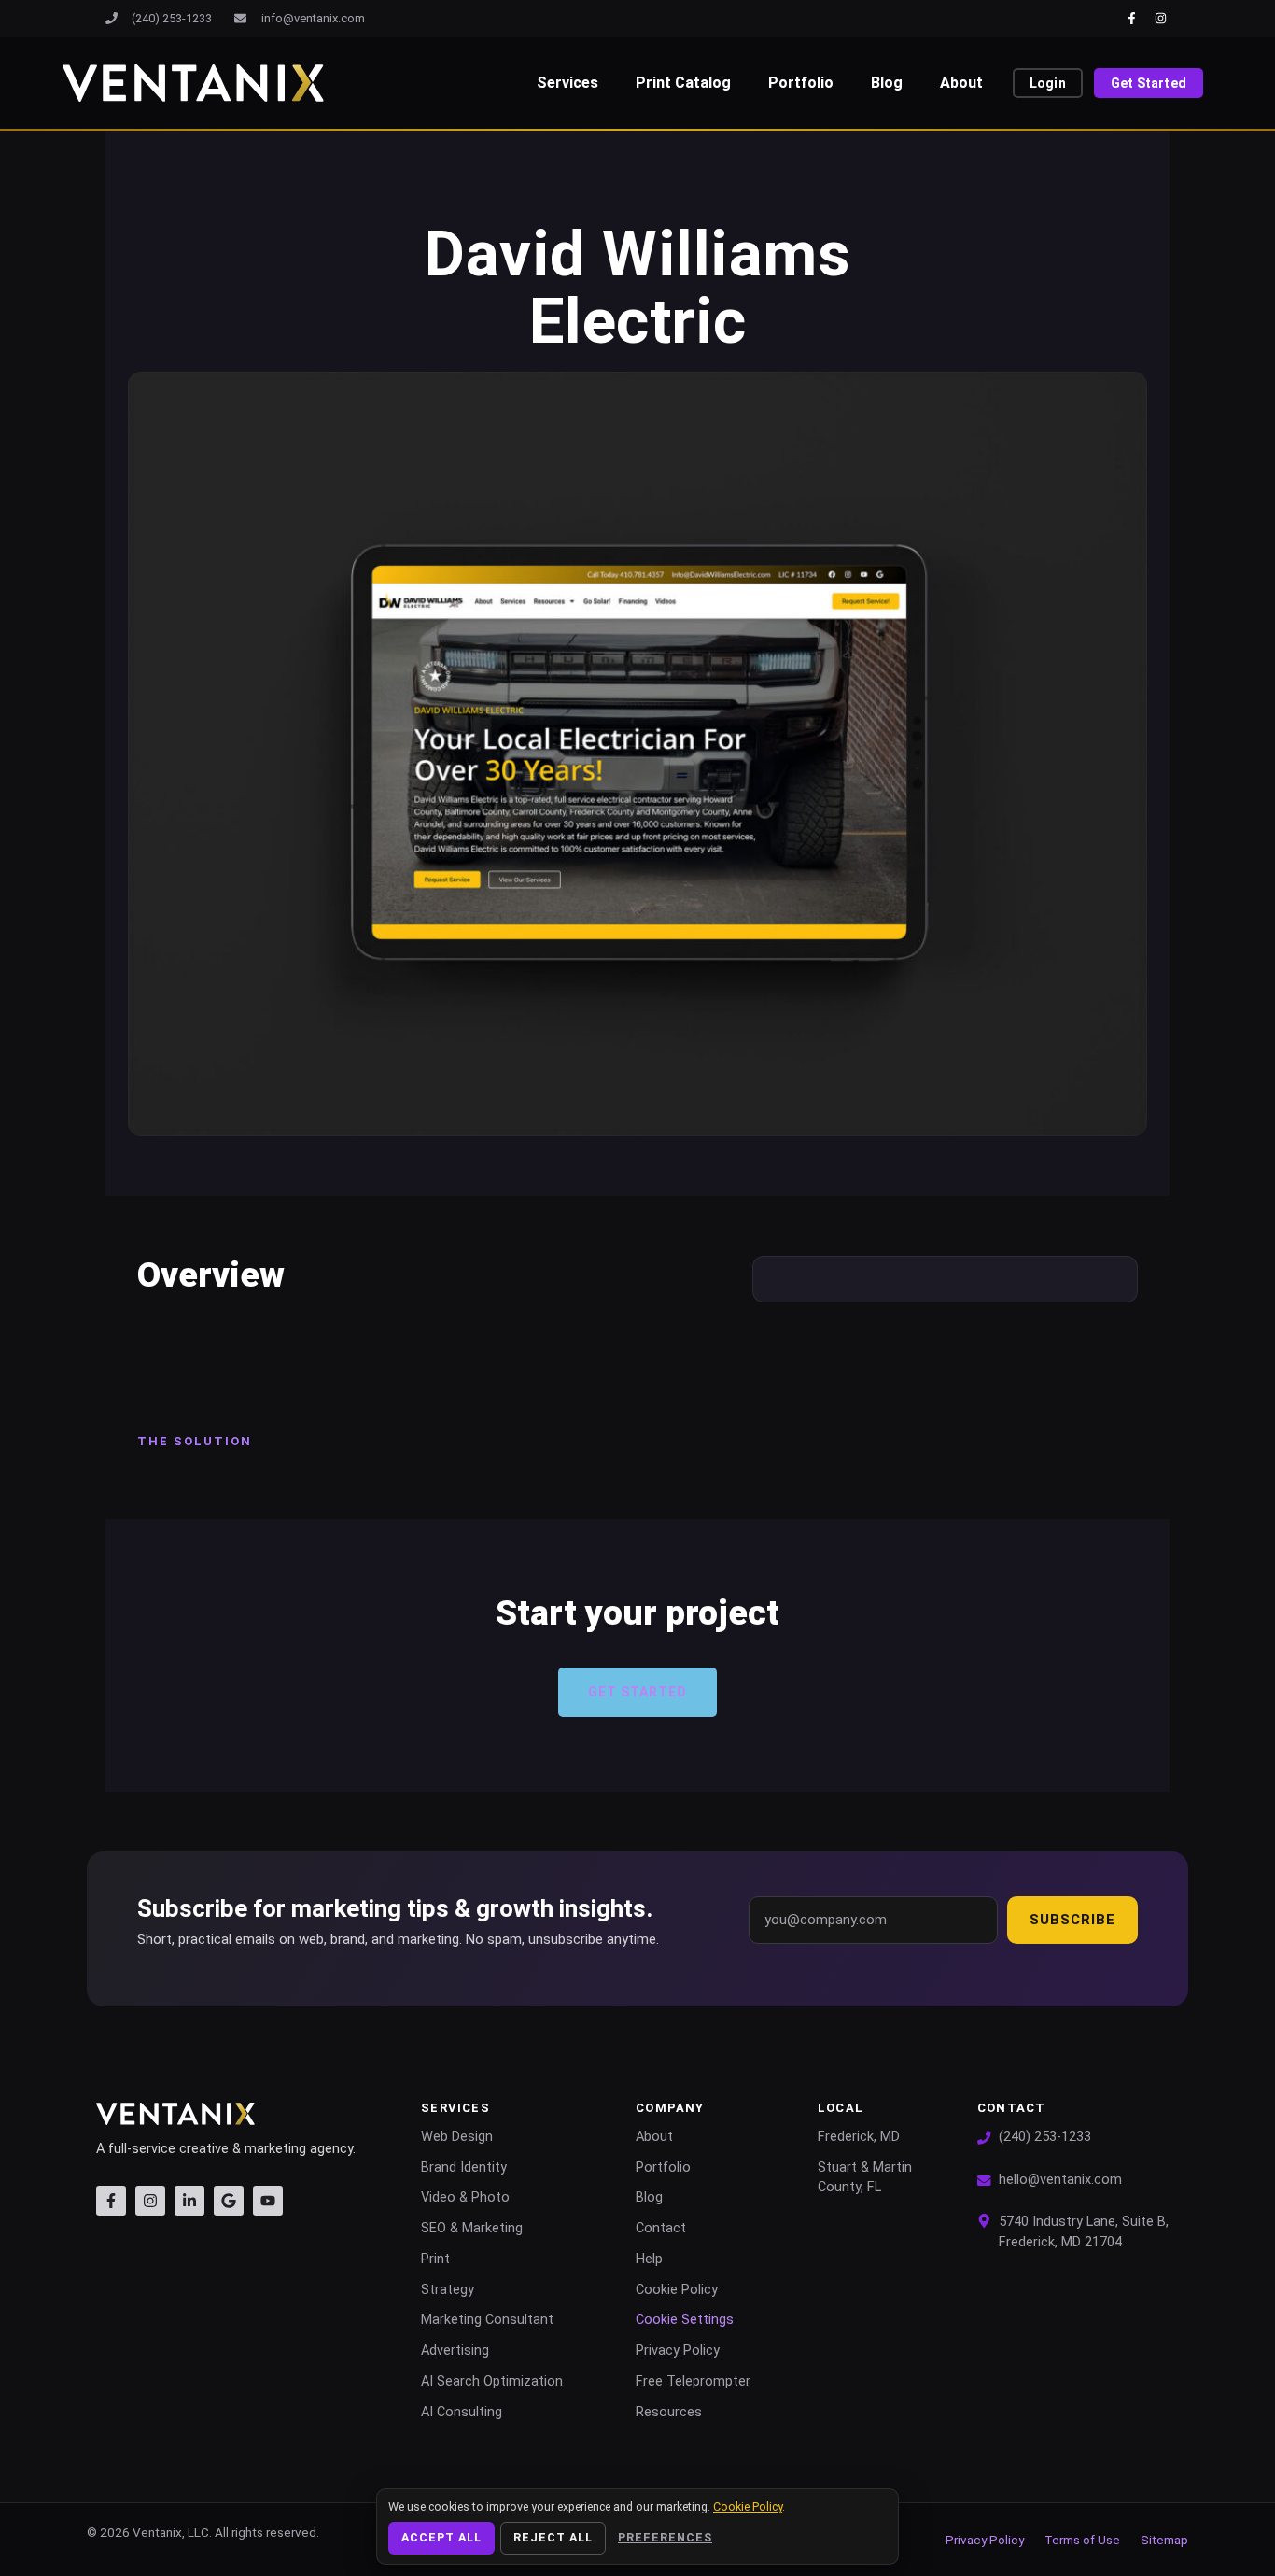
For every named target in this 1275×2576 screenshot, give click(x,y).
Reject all (553, 2537)
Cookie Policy (748, 2506)
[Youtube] (268, 2201)
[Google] (229, 2201)
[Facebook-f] (1132, 18)
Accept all (441, 2537)
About (961, 83)
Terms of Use (1082, 2540)
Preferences (665, 2537)
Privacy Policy (985, 2540)
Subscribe (1072, 1920)
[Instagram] (1161, 18)
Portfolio (801, 83)
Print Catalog (683, 83)
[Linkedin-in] (189, 2201)
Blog (887, 83)
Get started (637, 1692)
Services (567, 83)
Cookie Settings (685, 2320)
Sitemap (1164, 2540)
